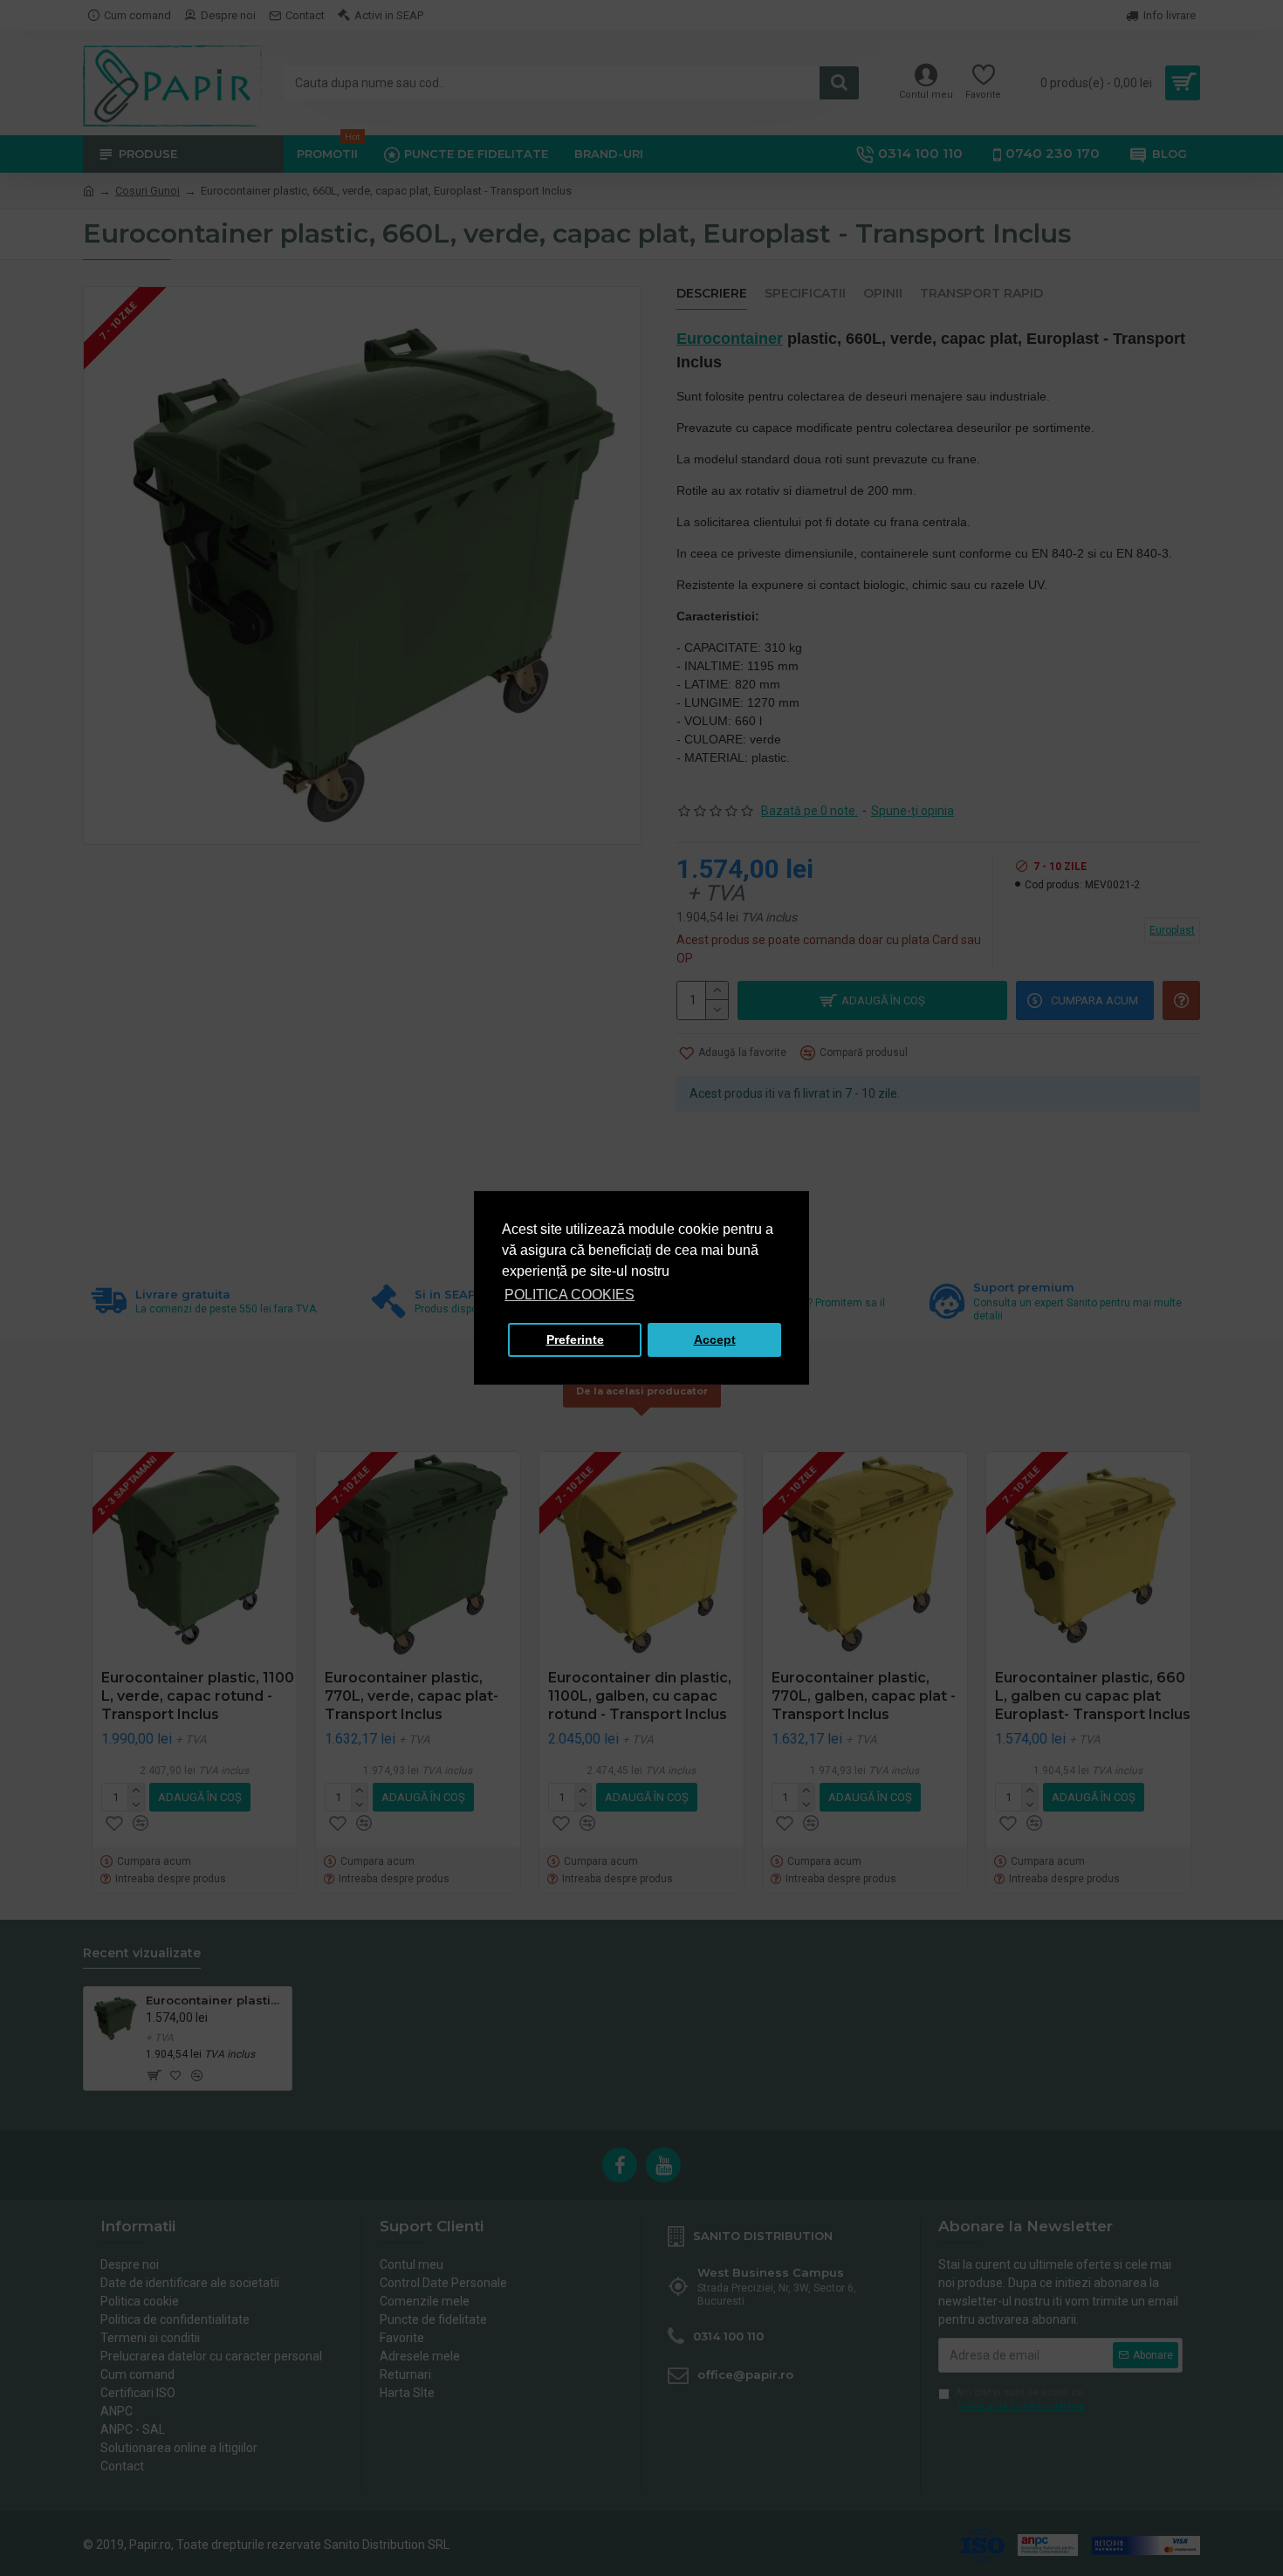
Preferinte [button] (575, 1339)
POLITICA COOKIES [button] (569, 1295)
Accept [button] (715, 1339)
